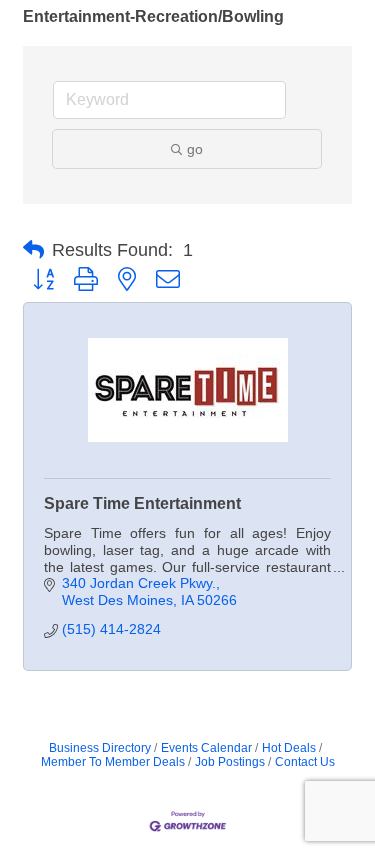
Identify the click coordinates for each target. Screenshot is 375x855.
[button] (33, 250)
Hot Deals (289, 748)
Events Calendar (206, 748)
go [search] (195, 149)
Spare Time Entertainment (142, 503)
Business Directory (100, 748)
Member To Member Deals (113, 762)
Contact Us (305, 762)
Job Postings (230, 762)
